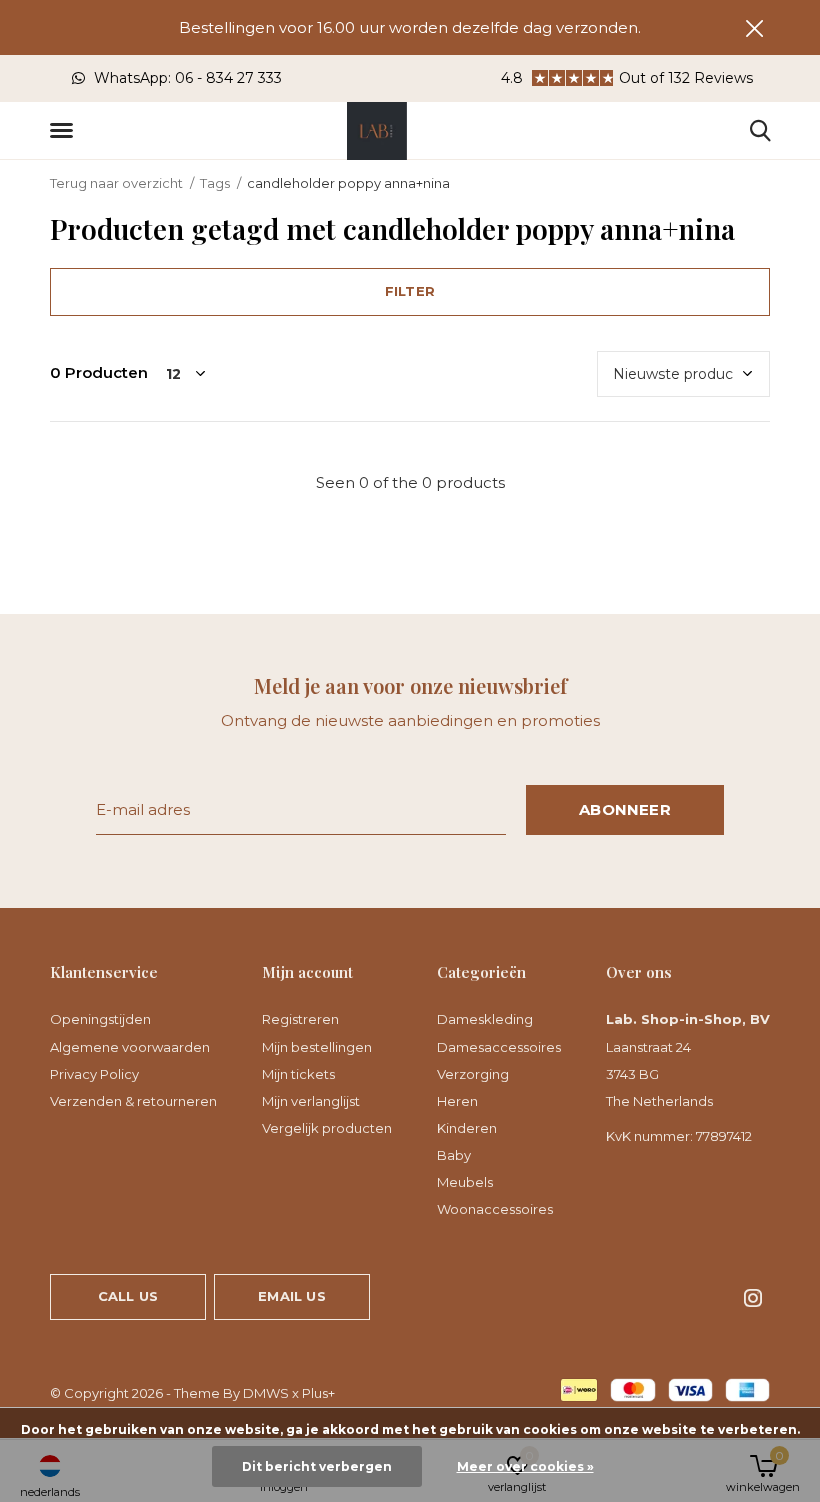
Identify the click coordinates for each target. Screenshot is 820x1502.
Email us (291, 1296)
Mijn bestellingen (317, 1047)
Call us (128, 1296)
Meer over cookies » (525, 1466)
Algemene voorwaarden (130, 1047)
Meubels (465, 1182)
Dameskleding (485, 1019)
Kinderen (467, 1128)
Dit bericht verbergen (317, 1466)
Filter (410, 291)
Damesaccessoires (499, 1047)
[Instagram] (753, 1298)
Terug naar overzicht (116, 183)
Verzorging (473, 1074)
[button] (65, 131)
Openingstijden (100, 1019)
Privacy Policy (94, 1074)
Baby (454, 1155)
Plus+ (318, 1393)
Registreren (300, 1019)
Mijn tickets (298, 1074)
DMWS (266, 1393)
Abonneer (625, 809)
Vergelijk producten (327, 1128)
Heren (457, 1101)
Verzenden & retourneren (133, 1101)
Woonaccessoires (495, 1209)
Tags (215, 183)
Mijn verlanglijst (311, 1101)
